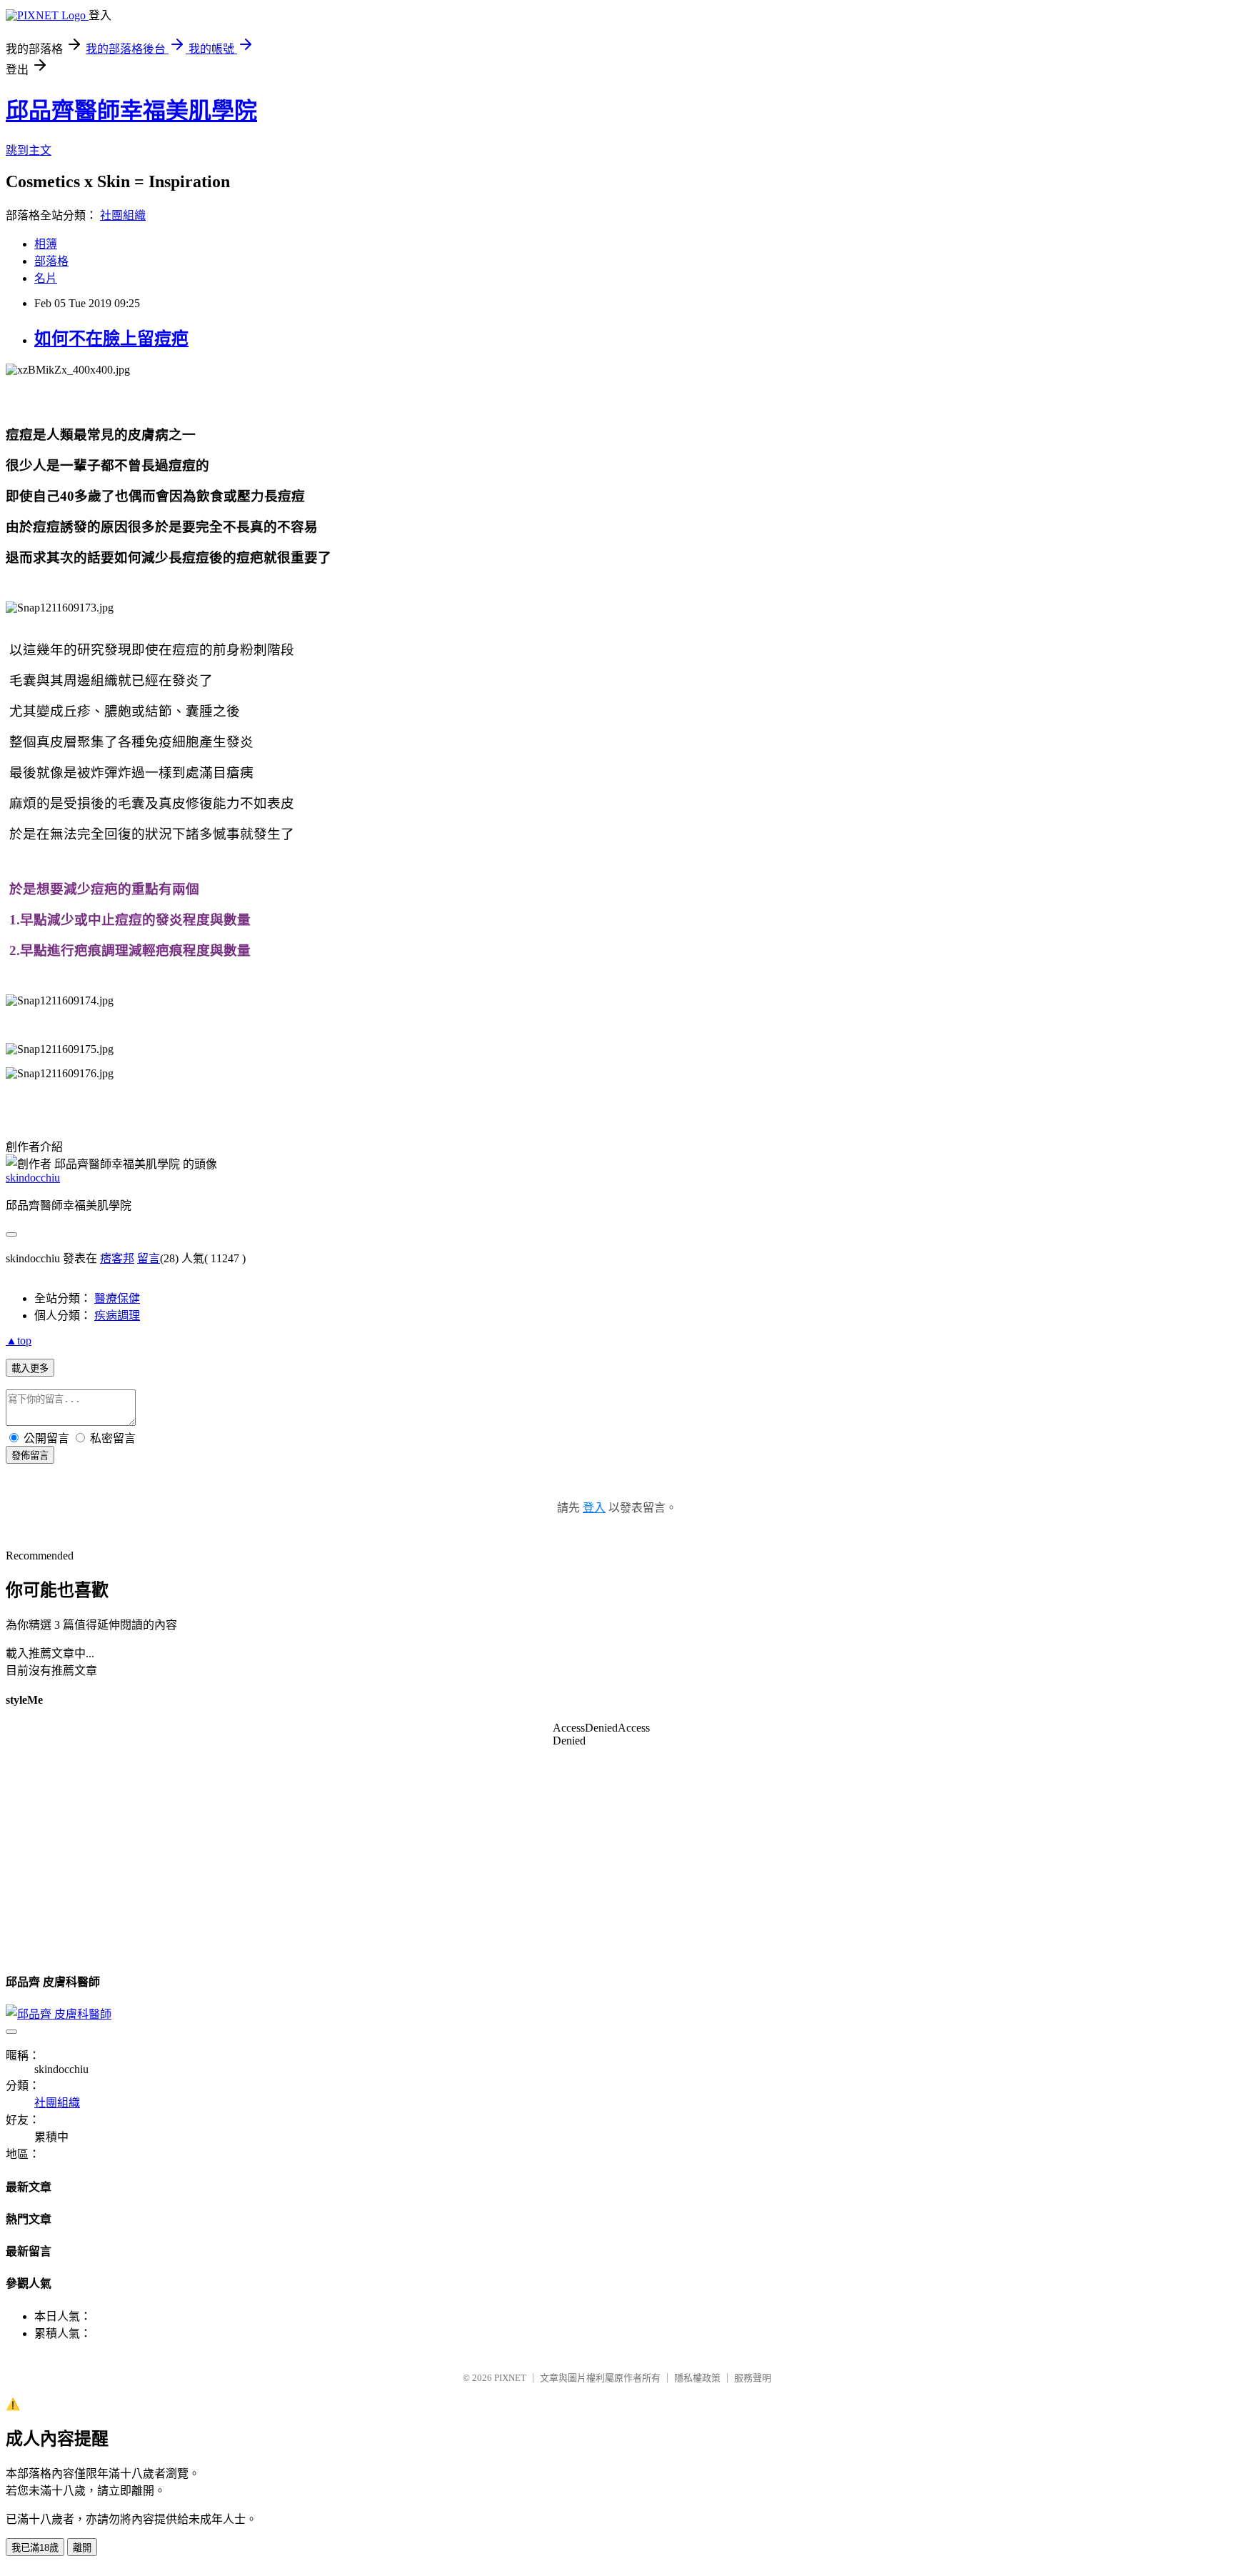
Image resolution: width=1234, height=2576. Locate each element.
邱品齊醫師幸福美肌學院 (131, 111)
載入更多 (30, 1368)
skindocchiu (33, 1178)
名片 (46, 278)
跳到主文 (29, 150)
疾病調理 (117, 1316)
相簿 (46, 244)
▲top (19, 1341)
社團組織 (123, 215)
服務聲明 (753, 2378)
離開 (82, 2548)
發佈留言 (30, 1456)
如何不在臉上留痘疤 (111, 339)
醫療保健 (117, 1298)
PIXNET (510, 2378)
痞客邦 (117, 1258)
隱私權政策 (697, 2378)
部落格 (51, 261)
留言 (149, 1258)
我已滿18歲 (35, 2548)
